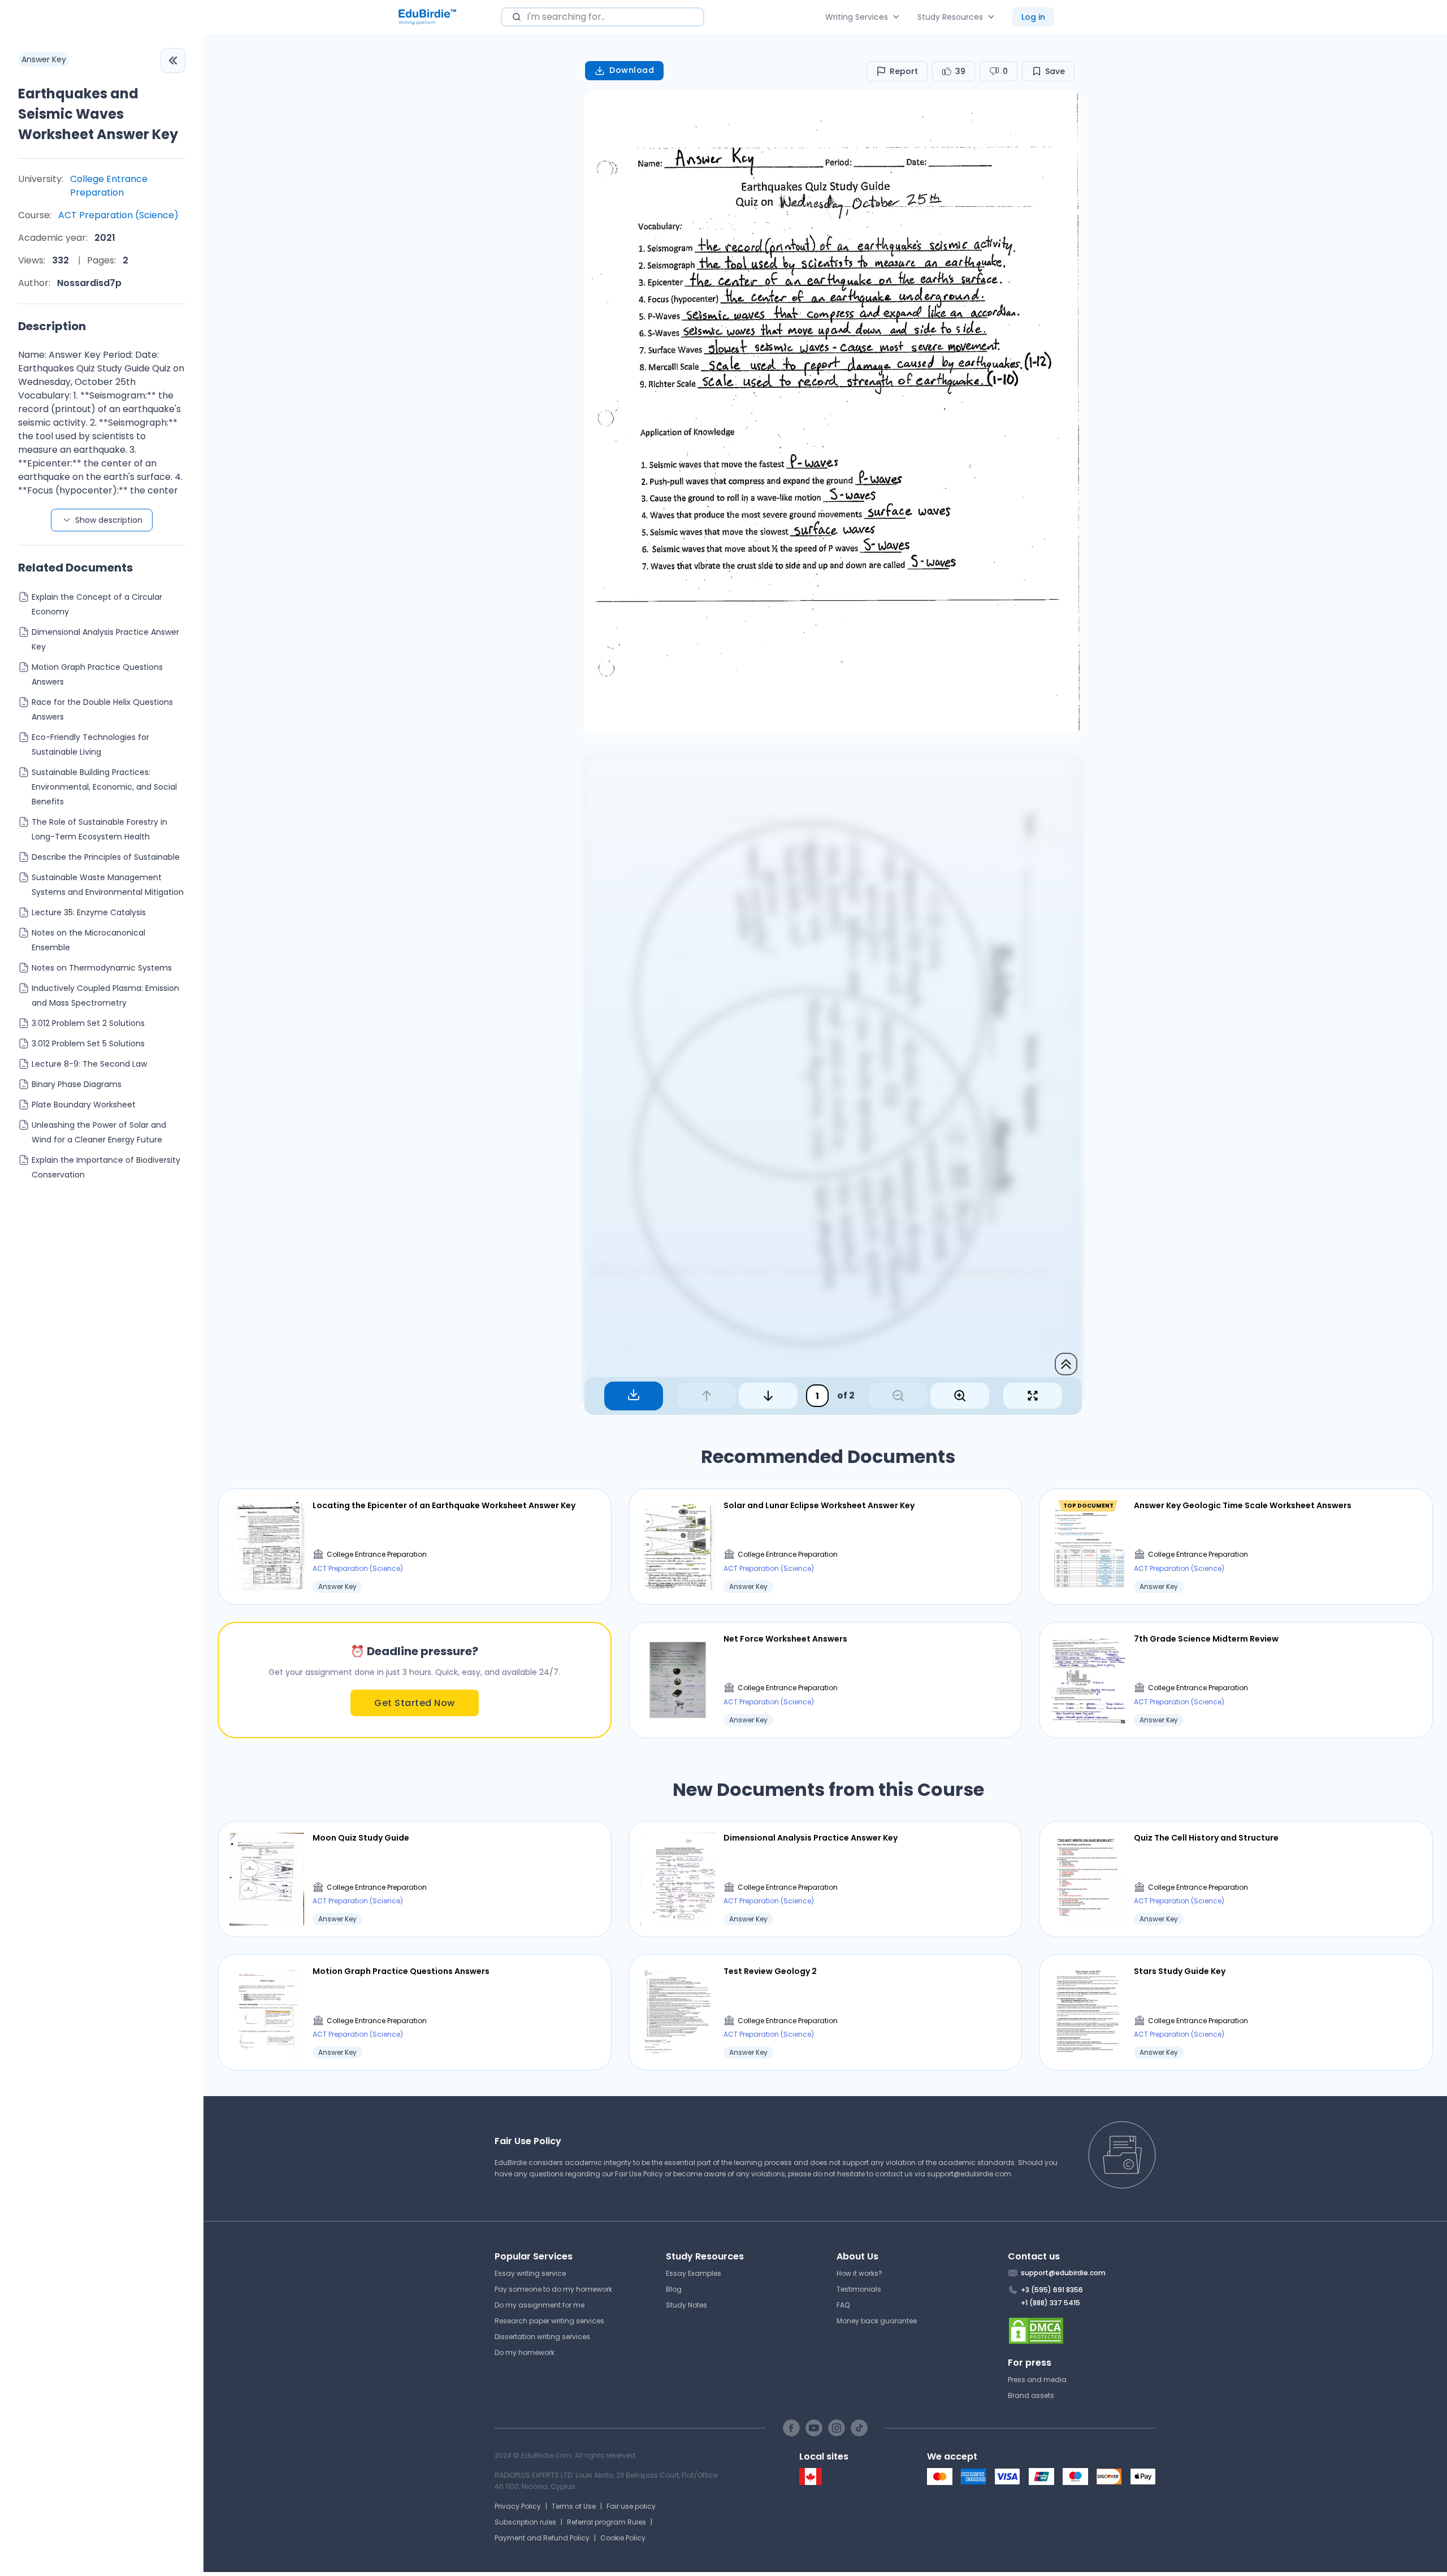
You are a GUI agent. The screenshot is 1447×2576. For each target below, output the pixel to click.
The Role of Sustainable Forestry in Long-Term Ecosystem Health (99, 829)
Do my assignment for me (540, 2305)
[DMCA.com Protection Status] (1082, 2331)
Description (52, 326)
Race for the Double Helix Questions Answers (102, 709)
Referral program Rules (606, 2522)
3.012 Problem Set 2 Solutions (88, 1023)
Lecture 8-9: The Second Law (89, 1064)
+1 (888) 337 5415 (1050, 2303)
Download (632, 70)
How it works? (859, 2273)
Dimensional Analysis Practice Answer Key (105, 639)
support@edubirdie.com (969, 2174)
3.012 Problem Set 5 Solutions (88, 1044)
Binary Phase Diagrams (77, 1084)
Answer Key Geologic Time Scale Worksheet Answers (1243, 1505)
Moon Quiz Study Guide (361, 1838)
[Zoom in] (960, 1396)
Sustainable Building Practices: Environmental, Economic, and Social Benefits (104, 787)
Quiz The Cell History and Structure (1206, 1838)
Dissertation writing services (542, 2337)
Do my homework (525, 2352)
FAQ (843, 2305)
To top (1066, 1364)
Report (904, 71)
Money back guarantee (877, 2321)
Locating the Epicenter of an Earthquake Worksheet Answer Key (444, 1505)
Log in (1033, 17)
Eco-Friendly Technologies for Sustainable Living (90, 744)
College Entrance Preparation (109, 186)
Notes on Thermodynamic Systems (102, 968)
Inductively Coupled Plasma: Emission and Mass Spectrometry (105, 995)
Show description (109, 520)
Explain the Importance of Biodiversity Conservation (106, 1167)
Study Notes (686, 2305)
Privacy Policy (518, 2506)
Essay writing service (530, 2273)
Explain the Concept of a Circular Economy (97, 604)
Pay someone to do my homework (553, 2289)
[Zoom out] (898, 1396)
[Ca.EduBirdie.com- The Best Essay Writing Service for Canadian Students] (811, 2482)
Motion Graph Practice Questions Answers (97, 674)
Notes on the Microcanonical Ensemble (88, 940)
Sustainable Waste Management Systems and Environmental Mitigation (108, 885)
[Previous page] (707, 1396)
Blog (674, 2289)
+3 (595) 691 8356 (1052, 2290)
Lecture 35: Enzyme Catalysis (89, 912)
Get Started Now (415, 1703)
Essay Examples (694, 2273)
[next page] (768, 1396)
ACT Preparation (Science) (118, 215)
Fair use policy (631, 2506)
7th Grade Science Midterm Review (1206, 1639)
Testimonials (859, 2289)
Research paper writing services (549, 2321)
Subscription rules (525, 2522)
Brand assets (1031, 2395)
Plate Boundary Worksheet (84, 1105)
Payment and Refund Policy (542, 2538)
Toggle (173, 60)
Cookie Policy (623, 2538)
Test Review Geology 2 (770, 1971)
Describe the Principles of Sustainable (106, 857)
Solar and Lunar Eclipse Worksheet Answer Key (819, 1505)
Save (1055, 71)
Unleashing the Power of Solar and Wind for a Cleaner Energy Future (99, 1132)
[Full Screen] (1033, 1396)
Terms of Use (574, 2506)
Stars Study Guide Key (1180, 1971)
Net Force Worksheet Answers (785, 1639)
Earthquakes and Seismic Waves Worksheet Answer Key (98, 114)
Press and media (1037, 2380)
